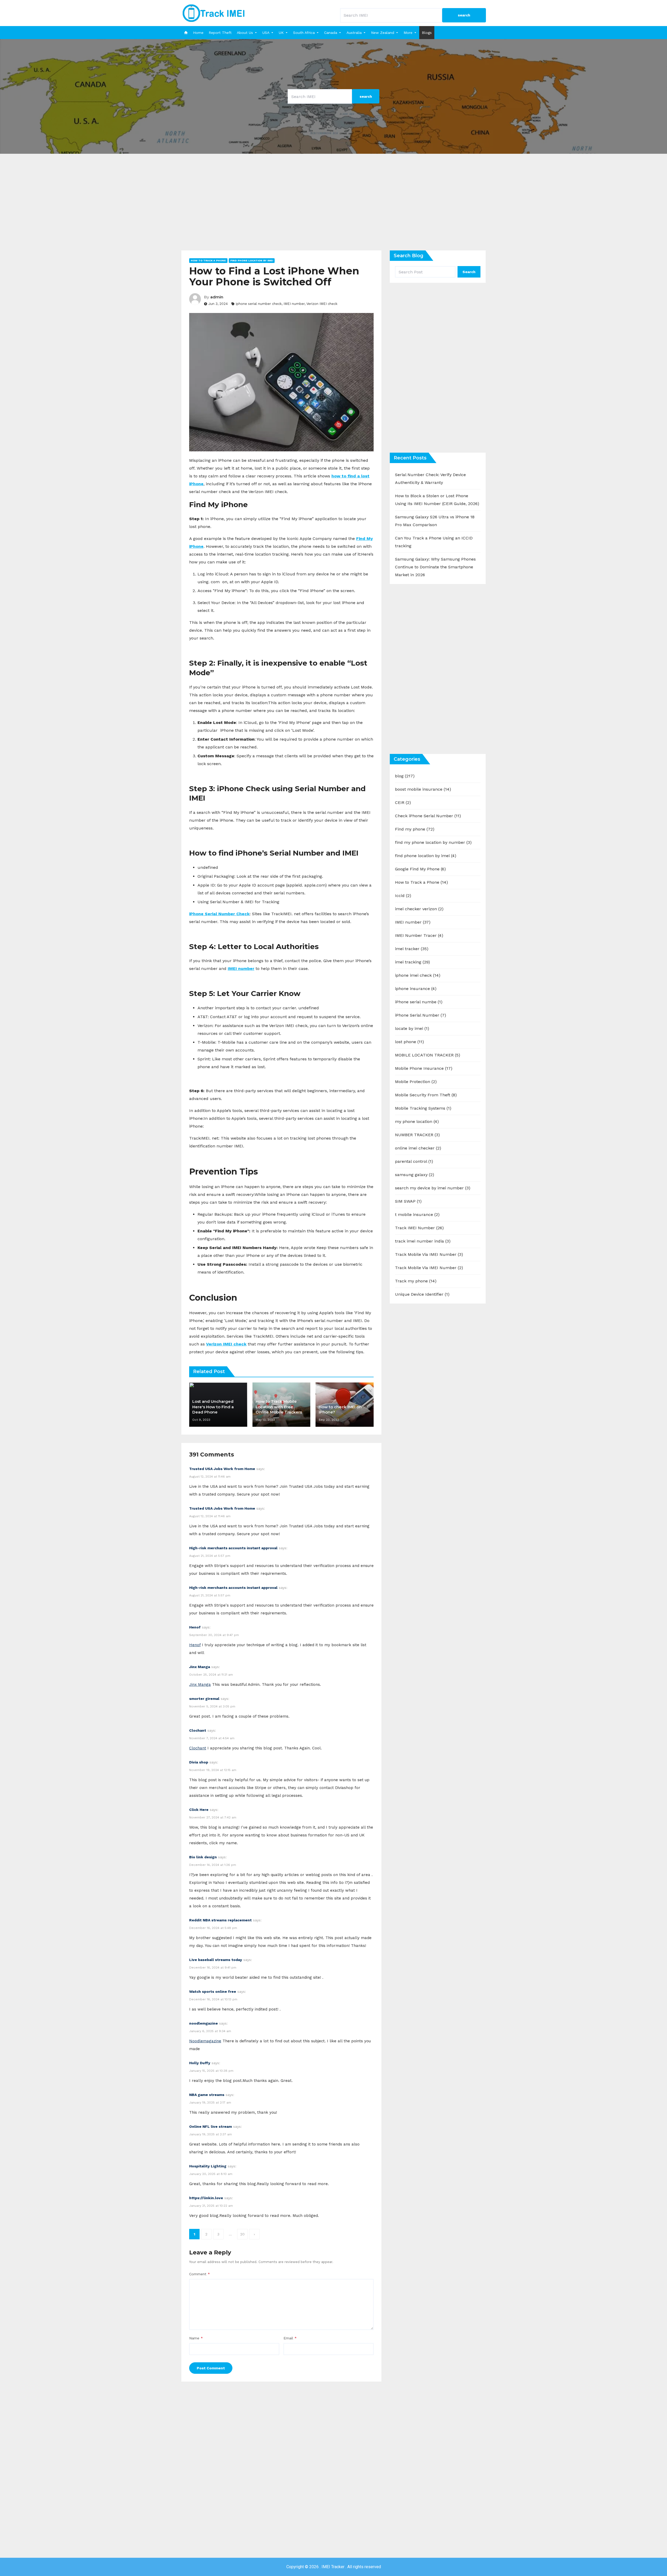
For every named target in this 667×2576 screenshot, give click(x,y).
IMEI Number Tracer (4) (419, 935)
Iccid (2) (403, 896)
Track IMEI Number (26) (419, 1228)
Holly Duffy (200, 2063)
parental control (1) (414, 1161)
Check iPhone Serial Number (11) (428, 816)
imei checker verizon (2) (419, 909)
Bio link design (203, 1857)
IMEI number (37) (413, 922)
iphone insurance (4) (416, 989)
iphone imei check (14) (418, 975)
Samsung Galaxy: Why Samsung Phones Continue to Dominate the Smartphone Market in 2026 (435, 567)
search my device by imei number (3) (433, 1188)
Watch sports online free (213, 1991)
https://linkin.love (206, 2198)
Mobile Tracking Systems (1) (423, 1108)
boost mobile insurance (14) (423, 789)
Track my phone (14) (416, 1281)
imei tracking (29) (412, 962)
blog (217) (405, 776)
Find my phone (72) (415, 829)
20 (242, 2234)
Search (469, 272)
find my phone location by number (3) (433, 842)
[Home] (186, 33)
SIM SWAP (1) (408, 1201)
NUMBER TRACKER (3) (417, 1135)
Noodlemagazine (205, 2041)
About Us (245, 33)
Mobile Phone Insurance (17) (424, 1068)
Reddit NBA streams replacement (220, 1920)
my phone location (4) (417, 1121)
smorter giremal (204, 1699)
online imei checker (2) (418, 1148)
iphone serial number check (259, 304)
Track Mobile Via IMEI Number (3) (429, 1254)
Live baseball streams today (216, 1960)
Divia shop (199, 1762)
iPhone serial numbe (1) (419, 1002)
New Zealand (383, 33)
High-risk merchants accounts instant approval (233, 1548)
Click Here (199, 1810)
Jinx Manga (200, 1667)
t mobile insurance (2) (417, 1215)
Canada (331, 33)
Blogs (427, 33)
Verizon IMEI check (322, 304)
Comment (200, 2274)
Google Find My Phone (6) (420, 869)
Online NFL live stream (211, 2126)
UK (281, 33)
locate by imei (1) (412, 1028)
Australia (354, 33)
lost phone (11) (409, 1042)
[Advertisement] (333, 206)
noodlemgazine (203, 2023)
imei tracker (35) (412, 949)
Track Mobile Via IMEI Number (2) (429, 1268)
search (464, 15)
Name (196, 2338)
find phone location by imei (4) (426, 856)
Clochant (198, 1730)
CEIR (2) (403, 803)
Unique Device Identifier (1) (422, 1294)
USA (266, 33)
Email (290, 2338)
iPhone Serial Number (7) (421, 1015)
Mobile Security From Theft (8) (426, 1095)
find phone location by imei (252, 260)
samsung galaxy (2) (415, 1175)
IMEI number (294, 304)
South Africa (304, 33)
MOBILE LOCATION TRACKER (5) (428, 1055)
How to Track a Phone (208, 260)
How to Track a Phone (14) (421, 882)
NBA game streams (207, 2095)
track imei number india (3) (423, 1241)
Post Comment (211, 2368)
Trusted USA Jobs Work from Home (222, 1469)
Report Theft (220, 33)
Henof (195, 1627)
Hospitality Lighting (208, 2166)
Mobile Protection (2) (416, 1082)
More (408, 33)
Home (198, 33)
